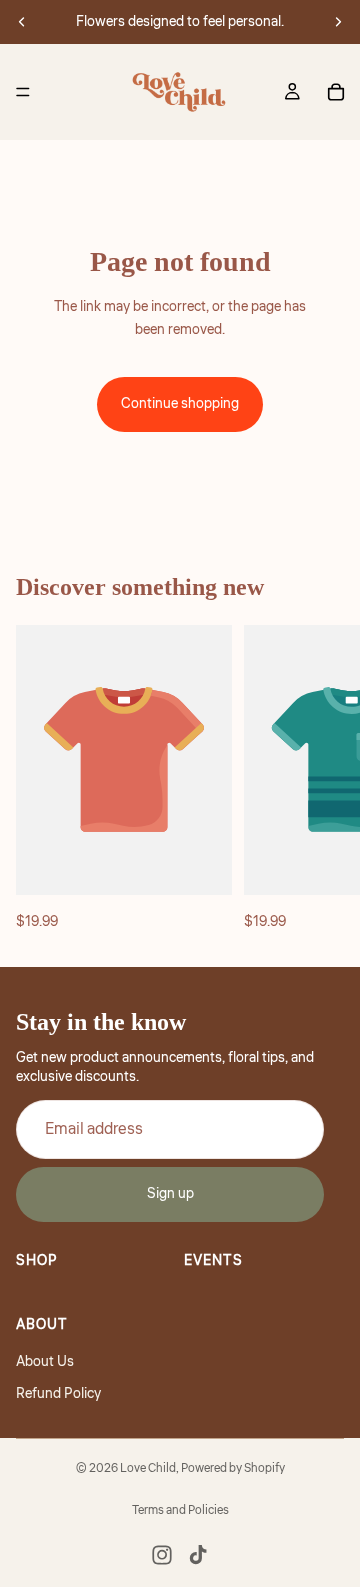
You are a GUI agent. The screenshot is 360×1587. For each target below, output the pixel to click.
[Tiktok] (198, 1555)
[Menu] (23, 92)
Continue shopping (180, 404)
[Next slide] (338, 22)
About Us (45, 1362)
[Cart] (336, 92)
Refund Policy (58, 1394)
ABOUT (42, 1325)
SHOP (37, 1261)
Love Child (148, 1468)
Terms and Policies (180, 1510)
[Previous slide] (22, 22)
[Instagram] (162, 1555)
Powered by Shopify (233, 1468)
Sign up (170, 1195)
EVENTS (213, 1261)
